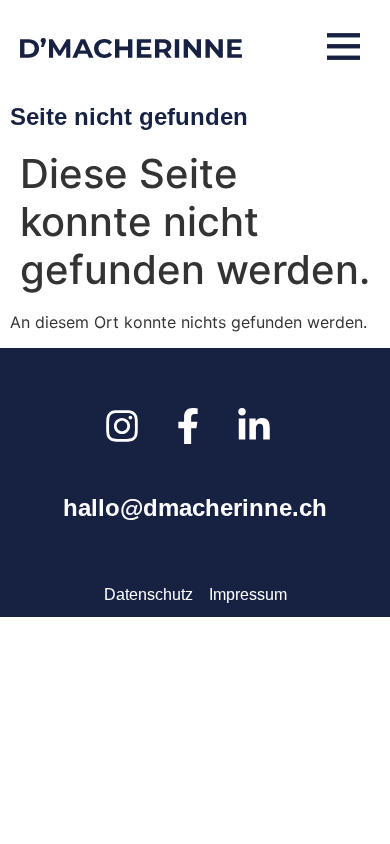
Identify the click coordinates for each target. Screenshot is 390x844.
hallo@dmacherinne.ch (195, 507)
